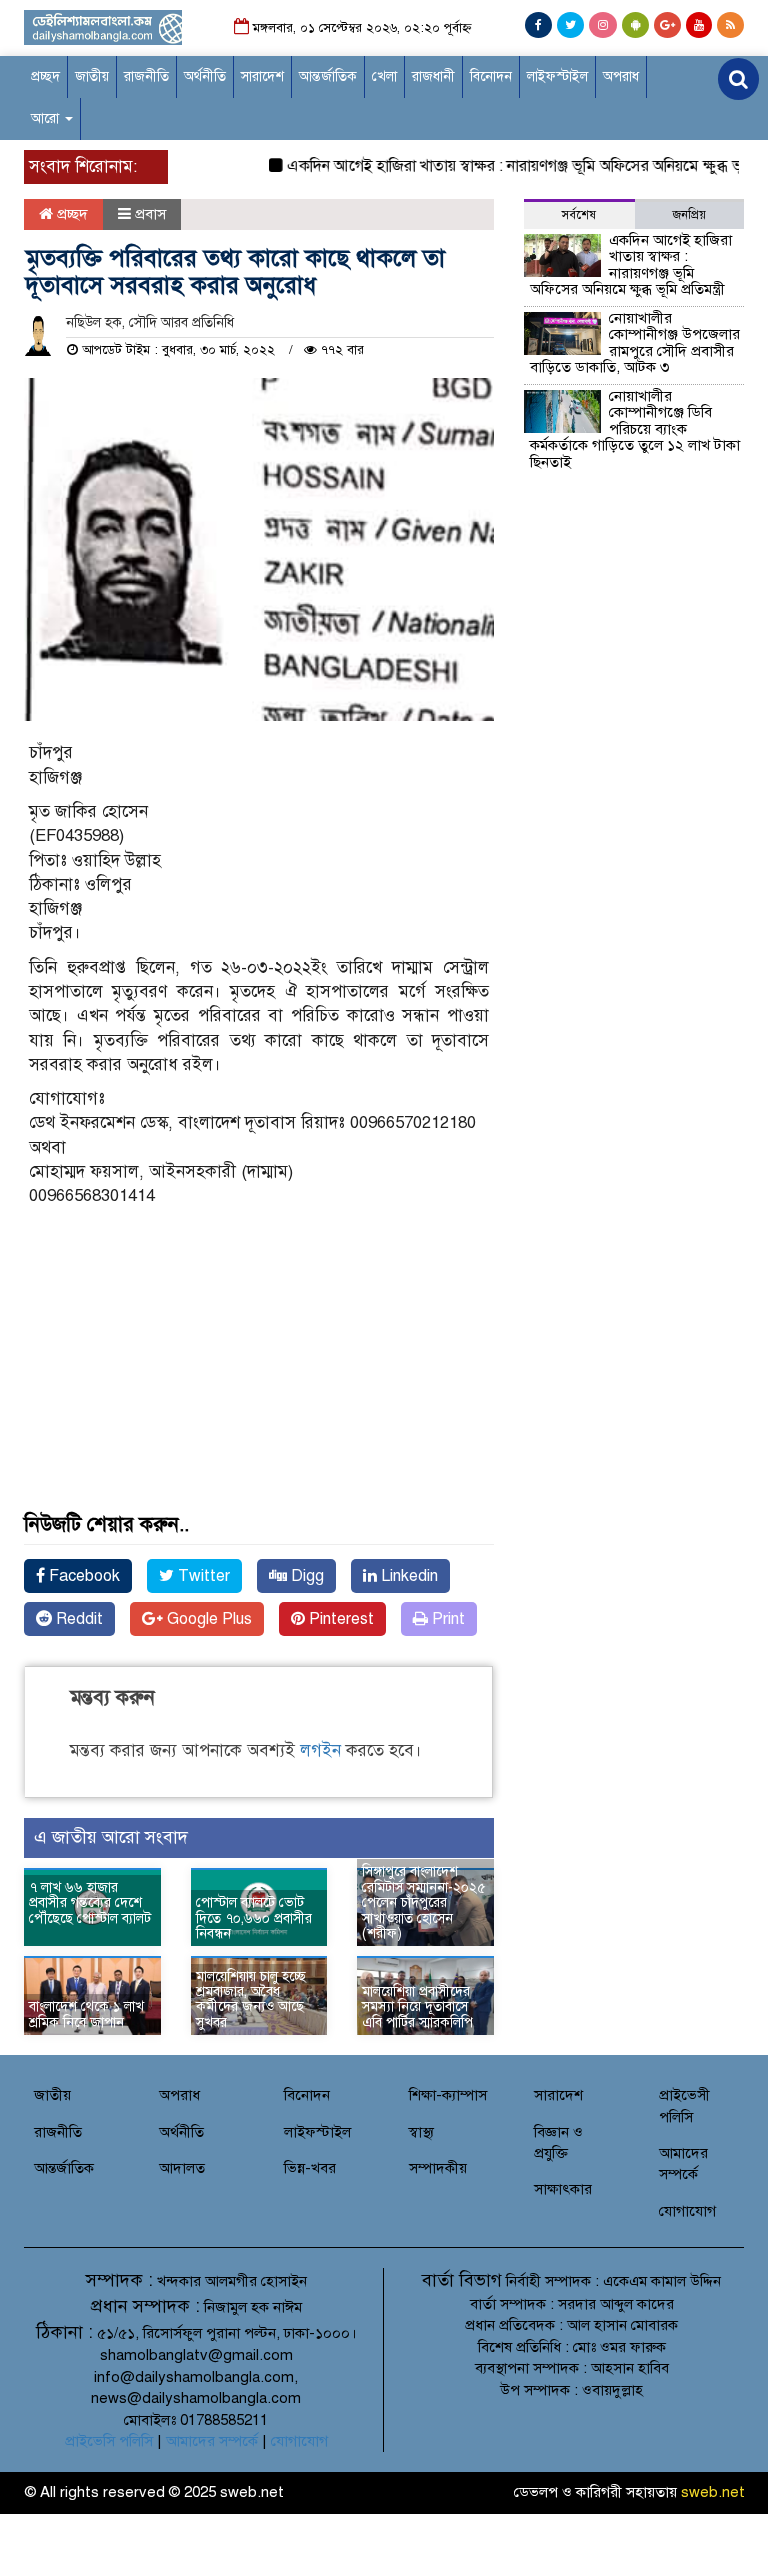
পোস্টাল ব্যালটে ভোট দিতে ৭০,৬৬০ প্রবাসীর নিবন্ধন (254, 1918)
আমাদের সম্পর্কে (212, 2441)
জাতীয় (92, 76)
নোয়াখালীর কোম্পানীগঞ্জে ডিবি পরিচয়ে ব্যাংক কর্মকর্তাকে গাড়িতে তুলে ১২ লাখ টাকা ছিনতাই (635, 429)
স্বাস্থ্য (421, 2132)
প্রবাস (150, 214)
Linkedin (407, 1576)
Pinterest (339, 1619)
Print (446, 1619)
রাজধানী (433, 76)
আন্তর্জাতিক (328, 76)
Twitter (202, 1576)
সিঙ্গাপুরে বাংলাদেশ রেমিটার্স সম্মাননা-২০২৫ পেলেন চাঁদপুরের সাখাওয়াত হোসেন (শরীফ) (424, 1902)
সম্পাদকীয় (438, 2168)
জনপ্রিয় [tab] (689, 215)
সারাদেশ (262, 76)
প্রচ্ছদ (45, 76)
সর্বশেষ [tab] (579, 215)
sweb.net (713, 2492)
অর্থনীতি (205, 76)
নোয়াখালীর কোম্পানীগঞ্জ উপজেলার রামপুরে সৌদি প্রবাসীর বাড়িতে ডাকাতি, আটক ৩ (635, 343)
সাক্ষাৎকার (563, 2189)
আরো (47, 118)
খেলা (384, 76)
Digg (305, 1576)
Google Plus (207, 1619)
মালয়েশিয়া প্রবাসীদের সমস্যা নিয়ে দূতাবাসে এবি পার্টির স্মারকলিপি (417, 2007)
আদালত (182, 2168)
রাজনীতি (146, 76)
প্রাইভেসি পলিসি (109, 2441)
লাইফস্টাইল (557, 76)
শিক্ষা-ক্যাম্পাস (448, 2095)
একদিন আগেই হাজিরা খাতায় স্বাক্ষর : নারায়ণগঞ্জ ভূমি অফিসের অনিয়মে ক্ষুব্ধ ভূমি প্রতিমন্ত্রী (631, 265)
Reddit (77, 1619)
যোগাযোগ (687, 2211)
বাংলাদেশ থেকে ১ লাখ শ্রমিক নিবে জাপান (86, 2014)
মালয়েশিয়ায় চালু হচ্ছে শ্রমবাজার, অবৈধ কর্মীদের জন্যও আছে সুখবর (251, 1999)
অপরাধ (621, 76)
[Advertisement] (259, 1384)
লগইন (320, 1750)
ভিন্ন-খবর (310, 2168)
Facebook (82, 1576)
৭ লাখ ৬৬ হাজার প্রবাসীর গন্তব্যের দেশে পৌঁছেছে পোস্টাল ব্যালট (92, 1910)
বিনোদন (491, 76)
